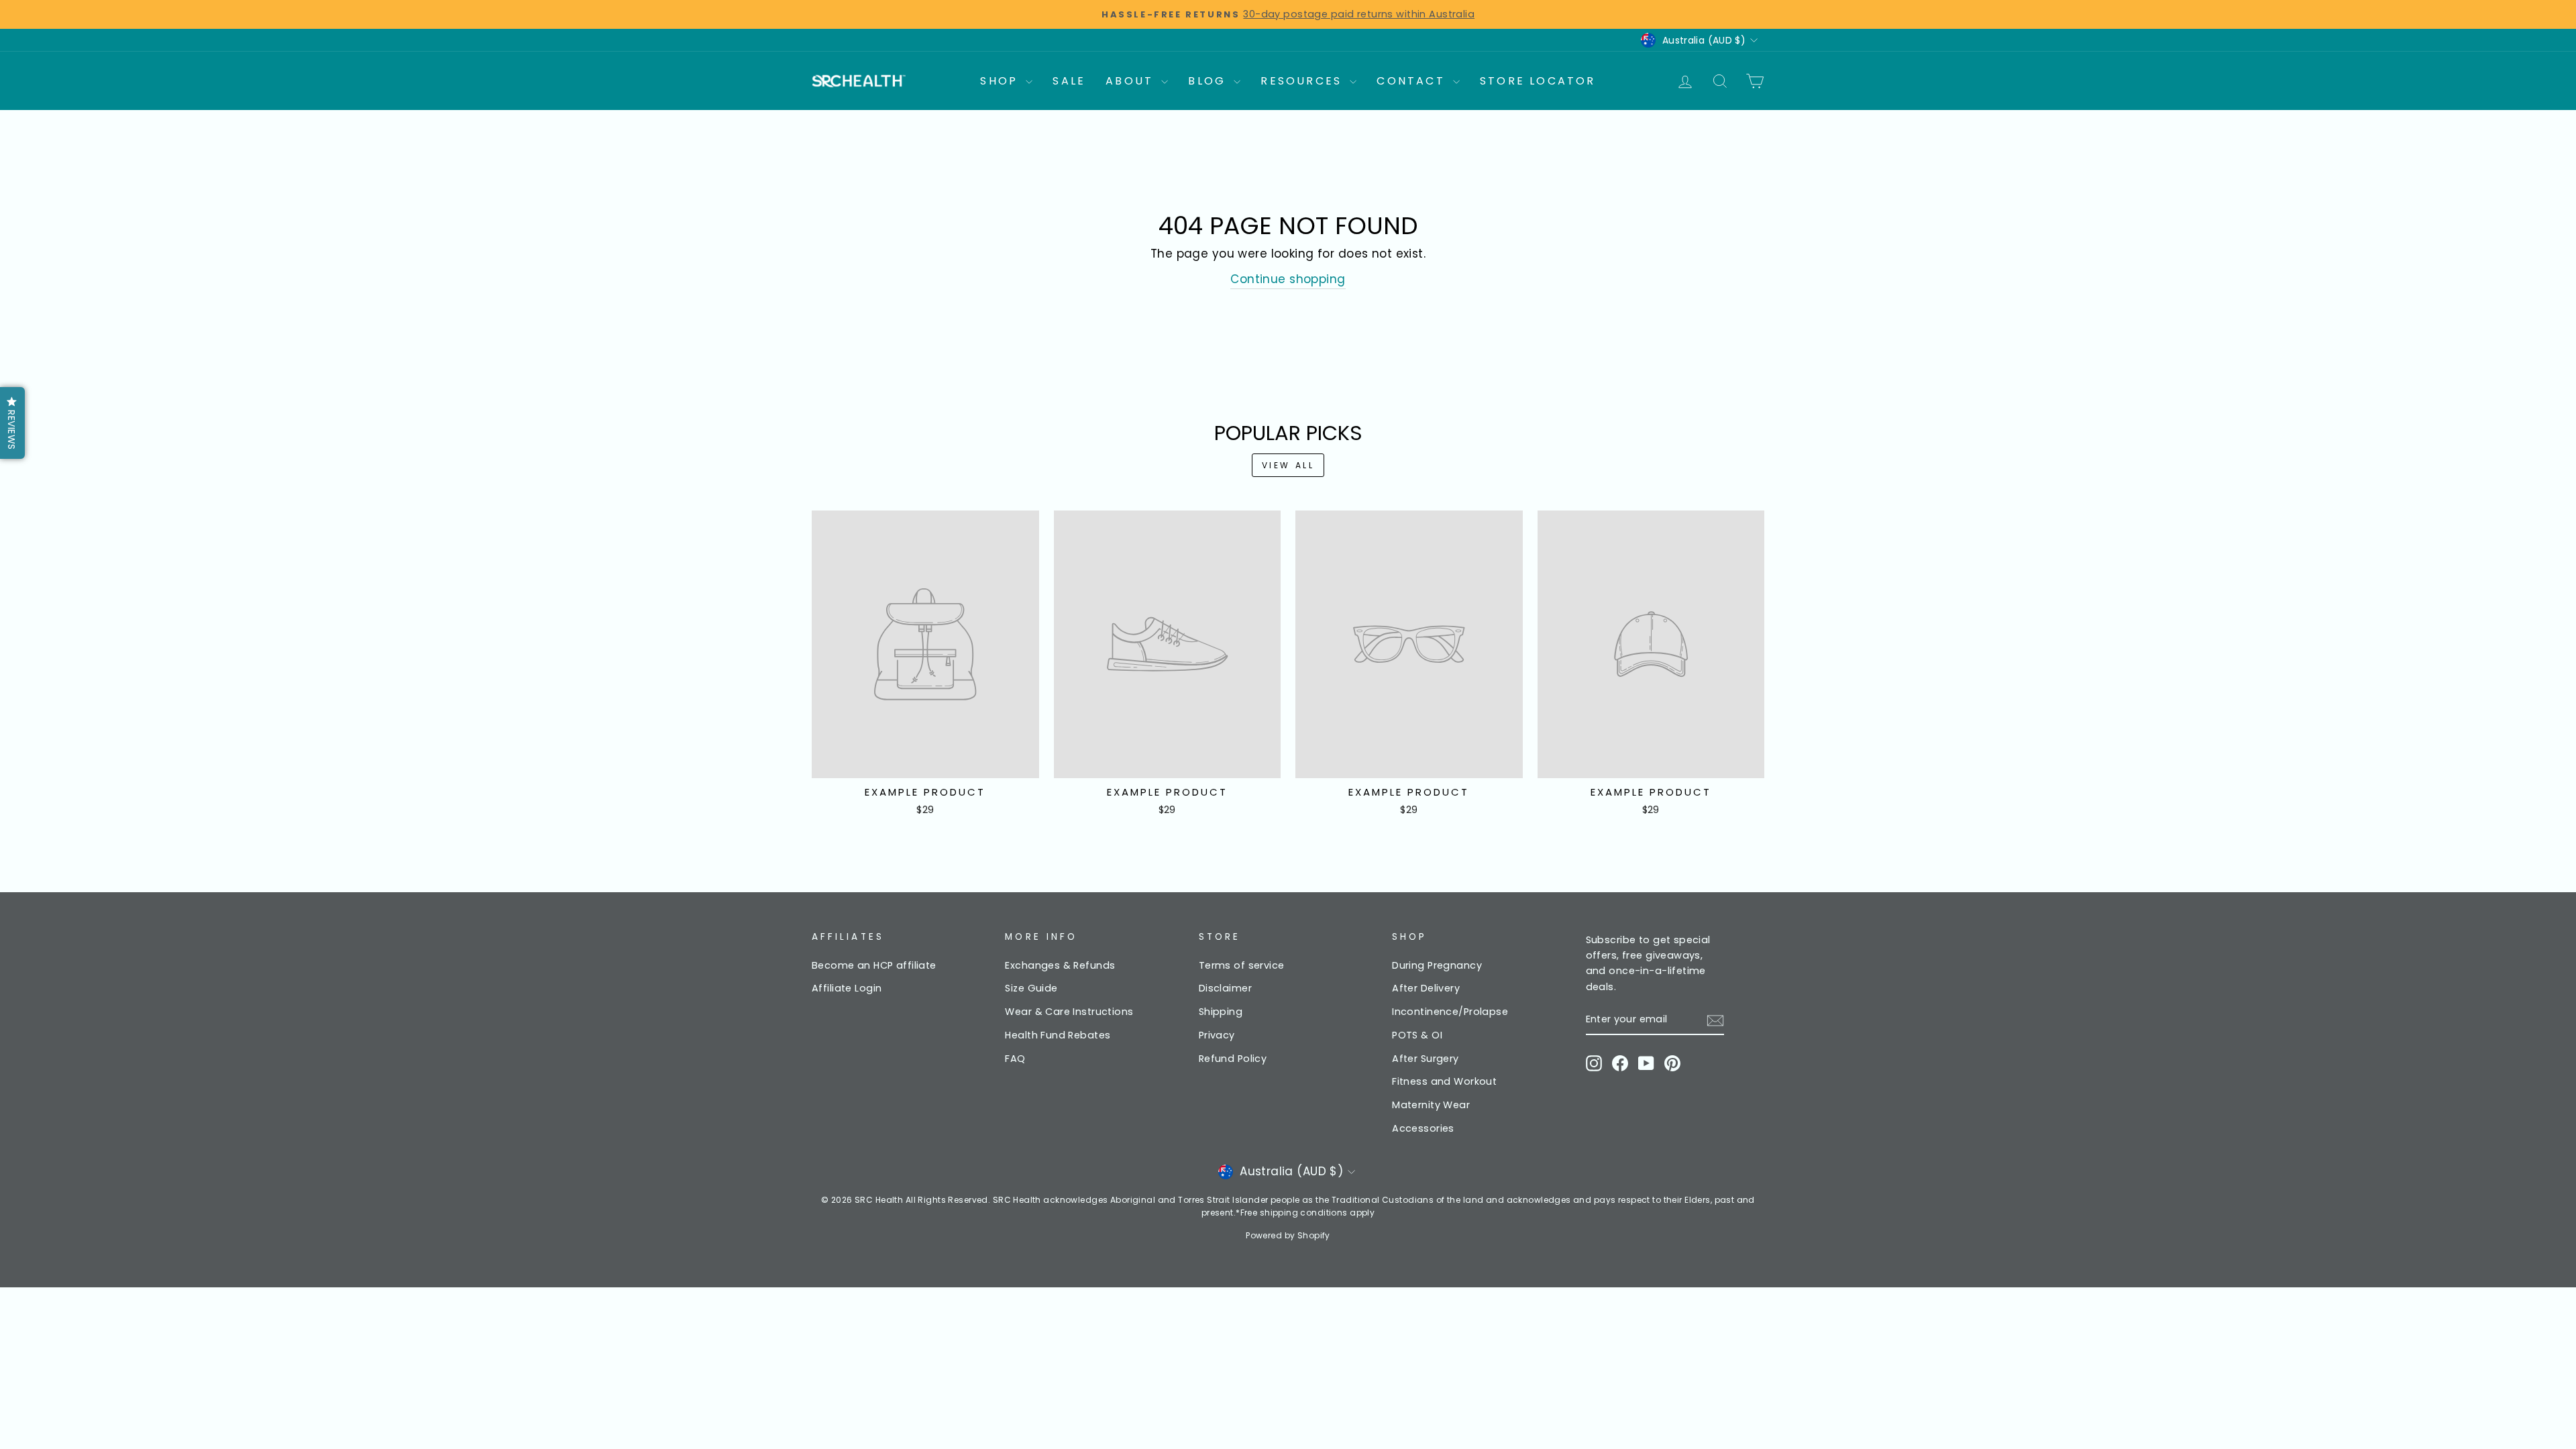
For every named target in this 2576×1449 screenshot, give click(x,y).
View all (1288, 465)
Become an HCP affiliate (874, 965)
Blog (1209, 81)
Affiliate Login (847, 988)
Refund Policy (1233, 1059)
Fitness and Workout (1444, 1081)
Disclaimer (1225, 988)
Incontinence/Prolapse (1450, 1012)
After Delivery (1426, 988)
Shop (1001, 81)
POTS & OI (1417, 1035)
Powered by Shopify (1288, 1235)
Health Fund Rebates (1058, 1035)
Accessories (1423, 1128)
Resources (1303, 81)
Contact (1413, 81)
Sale (1069, 81)
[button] (12, 423)
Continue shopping (1288, 279)
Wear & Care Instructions (1069, 1012)
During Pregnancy (1437, 965)
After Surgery (1426, 1059)
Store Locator (1538, 81)
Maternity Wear (1431, 1105)
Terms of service (1242, 965)
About (1132, 81)
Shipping (1221, 1012)
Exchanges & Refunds (1060, 965)
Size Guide (1031, 988)
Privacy (1217, 1035)
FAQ (1015, 1059)
